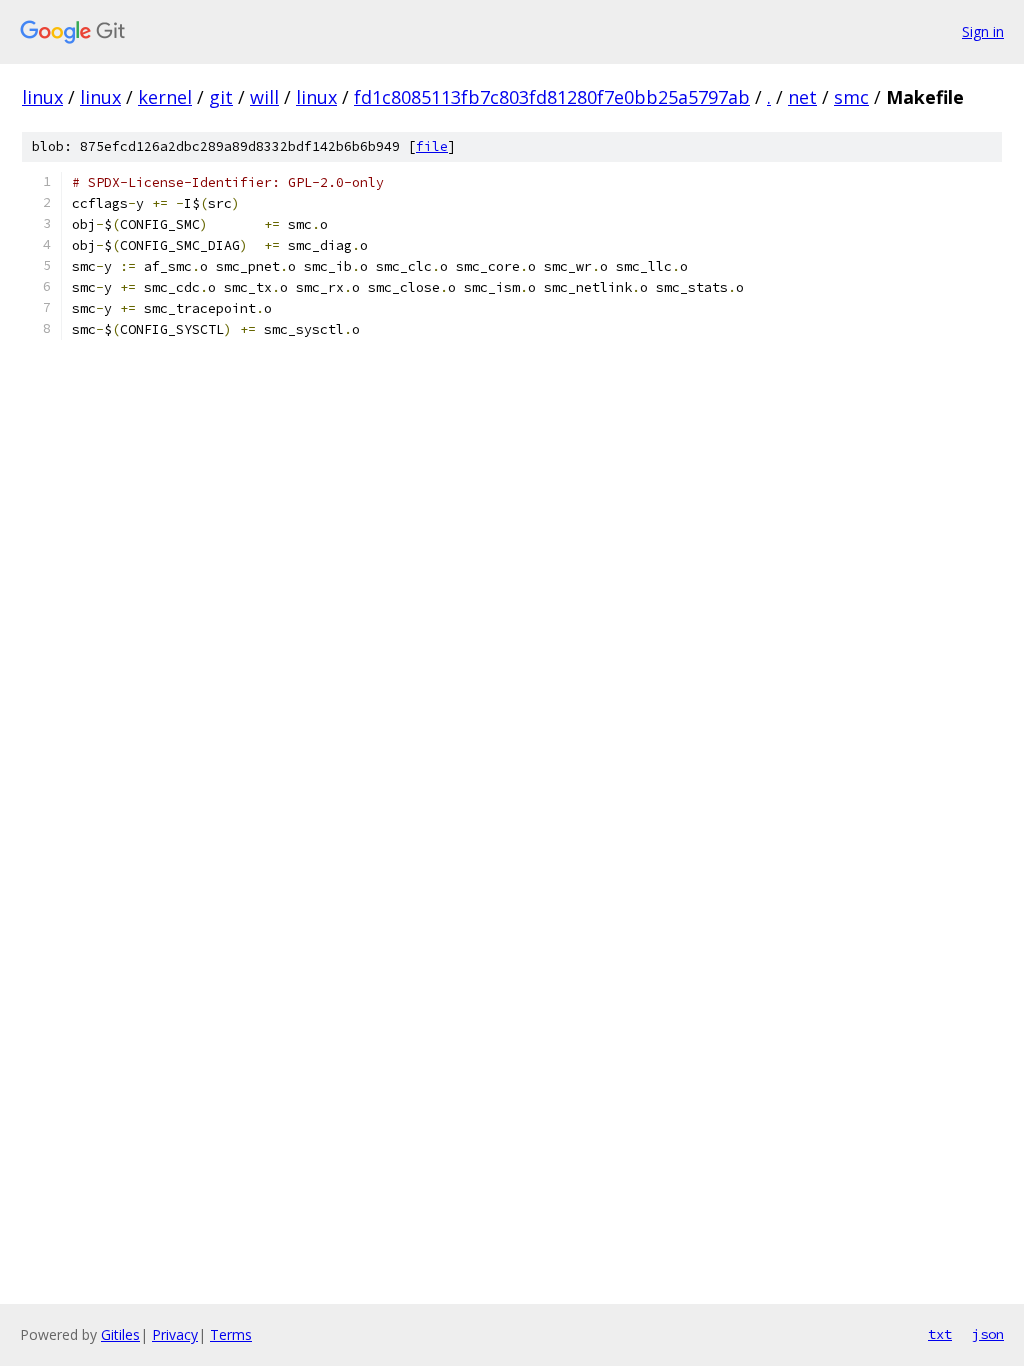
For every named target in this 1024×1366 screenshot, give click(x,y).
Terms (231, 1334)
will (264, 97)
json (988, 1334)
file (432, 146)
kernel (165, 97)
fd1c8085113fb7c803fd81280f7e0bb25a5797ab (552, 97)
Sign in (983, 31)
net (802, 97)
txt (940, 1334)
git (221, 97)
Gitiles (120, 1334)
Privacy (175, 1334)
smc (851, 97)
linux (42, 97)
